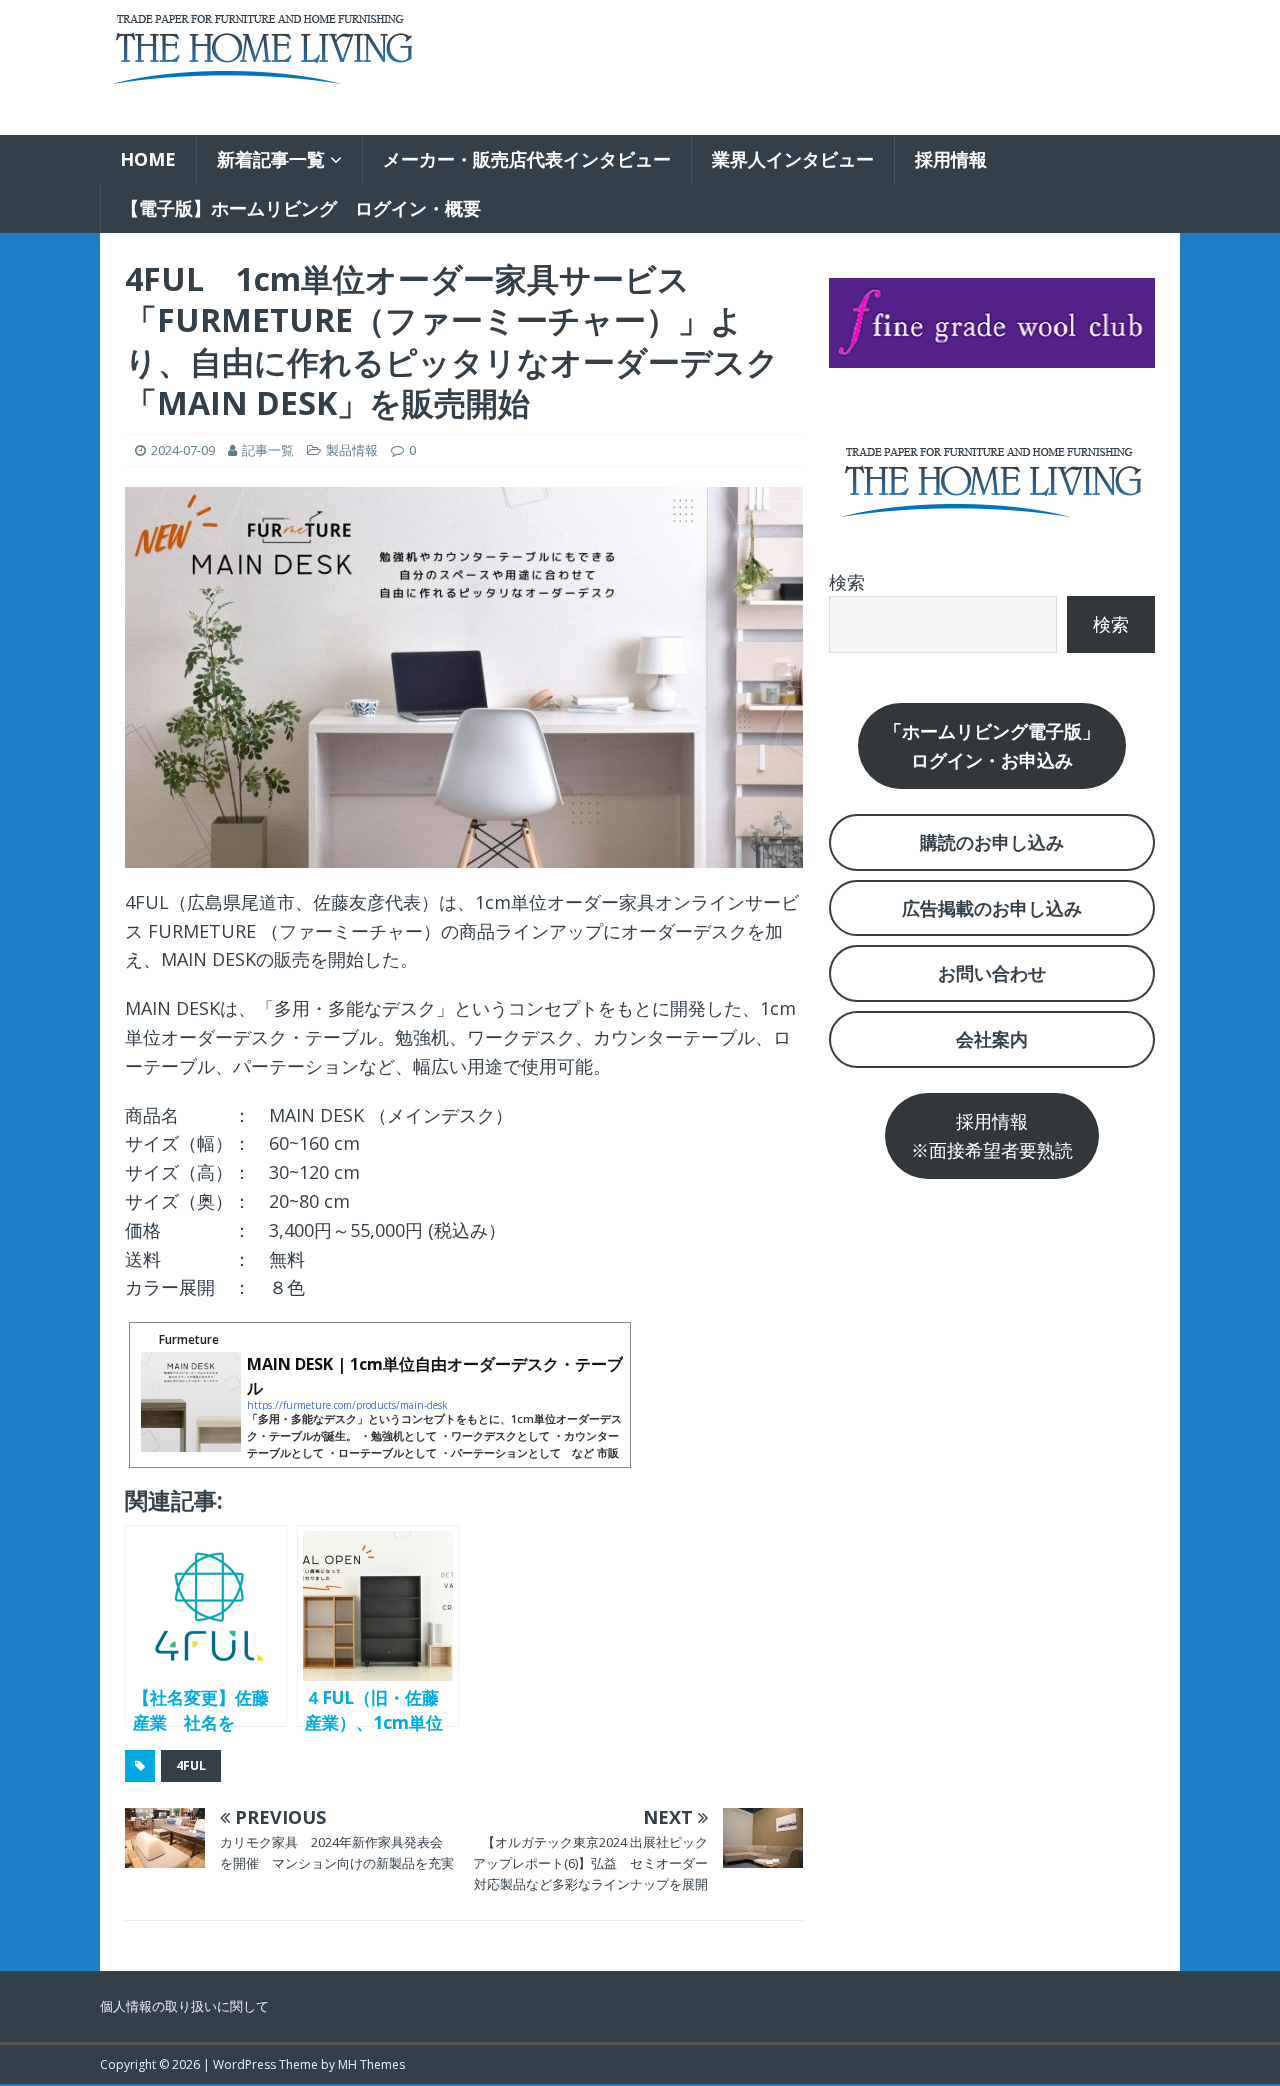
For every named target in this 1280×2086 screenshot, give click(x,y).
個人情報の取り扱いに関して (184, 2006)
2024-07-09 (183, 450)
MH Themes (371, 2064)
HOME (148, 159)
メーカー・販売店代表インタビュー (527, 159)
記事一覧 (268, 450)
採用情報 (951, 159)
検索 (847, 582)
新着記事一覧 (271, 159)
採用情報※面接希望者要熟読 (992, 1135)
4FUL (191, 1765)
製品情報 (352, 450)
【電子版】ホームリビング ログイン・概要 (301, 208)
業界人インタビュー (793, 159)
